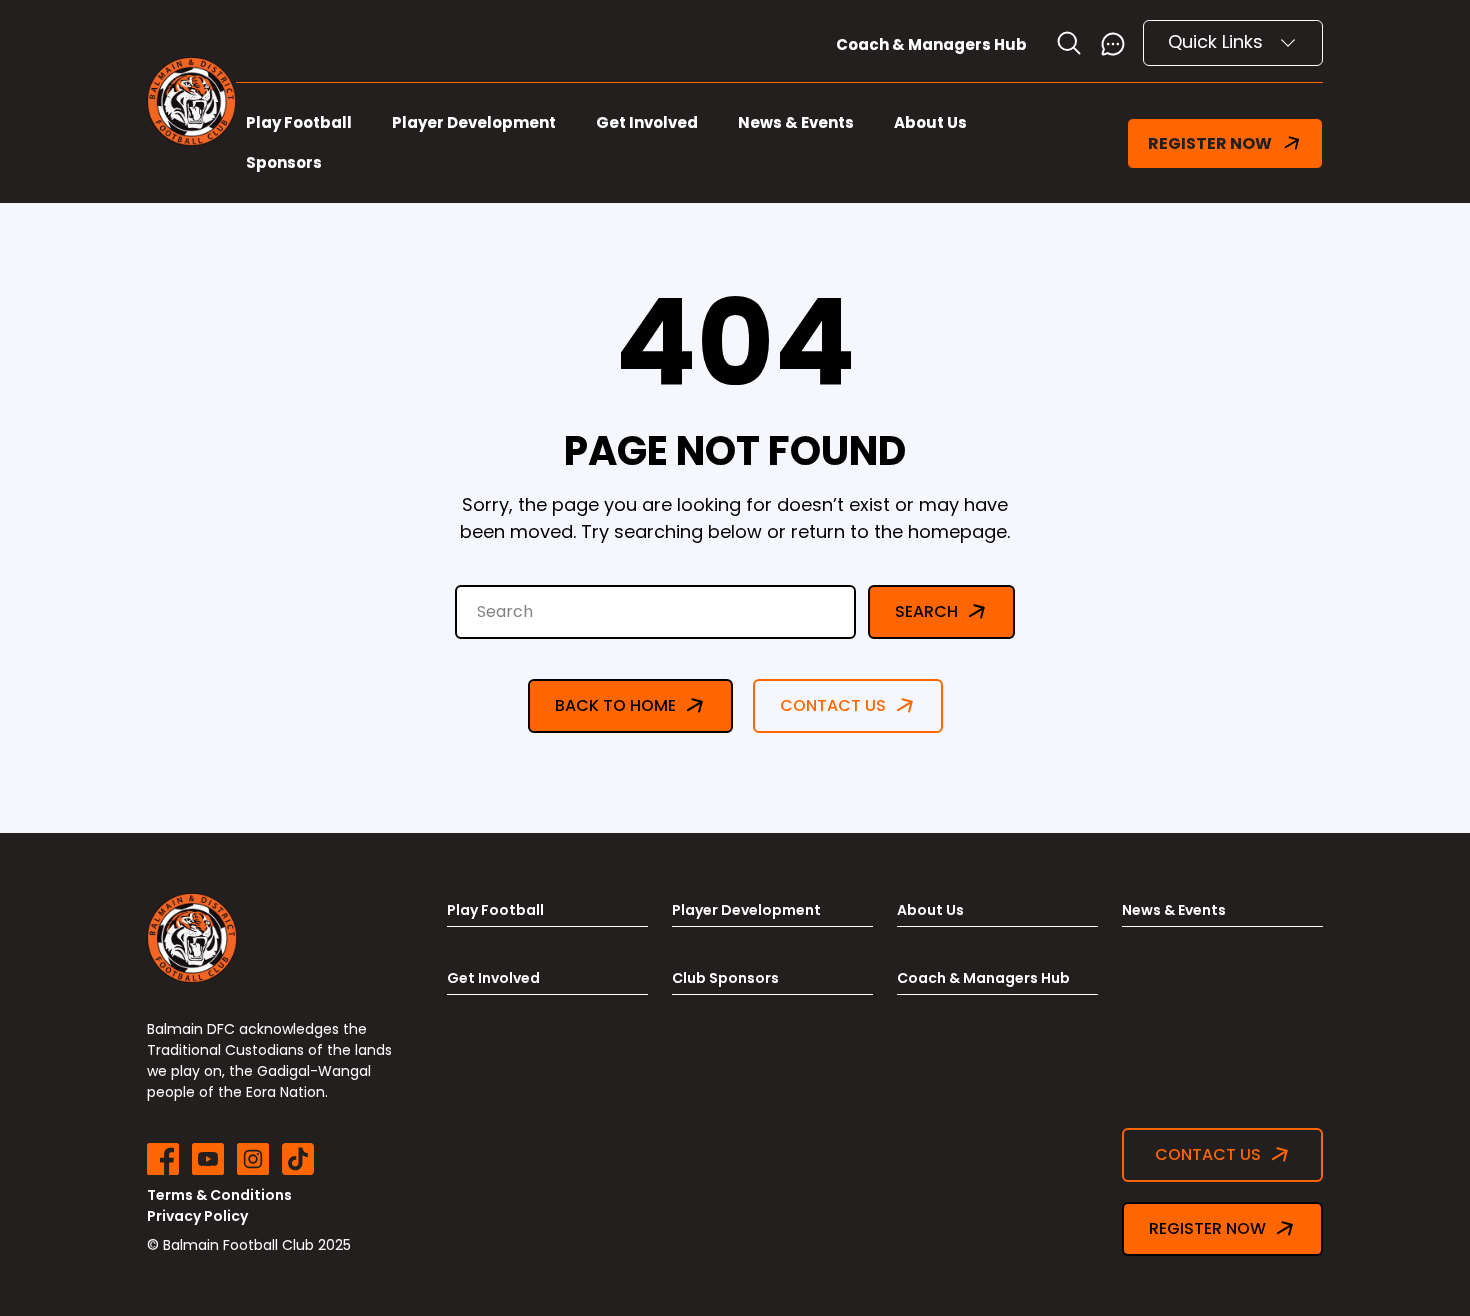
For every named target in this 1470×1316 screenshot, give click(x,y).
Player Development (474, 122)
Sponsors (284, 162)
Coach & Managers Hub (931, 44)
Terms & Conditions (219, 1195)
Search (926, 611)
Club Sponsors (725, 978)
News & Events (796, 122)
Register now (1207, 1228)
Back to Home (615, 705)
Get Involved (647, 122)
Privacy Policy (197, 1216)
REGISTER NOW (1210, 143)
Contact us (833, 705)
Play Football (299, 122)
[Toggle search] (1069, 43)
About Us (930, 122)
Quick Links (1218, 41)
